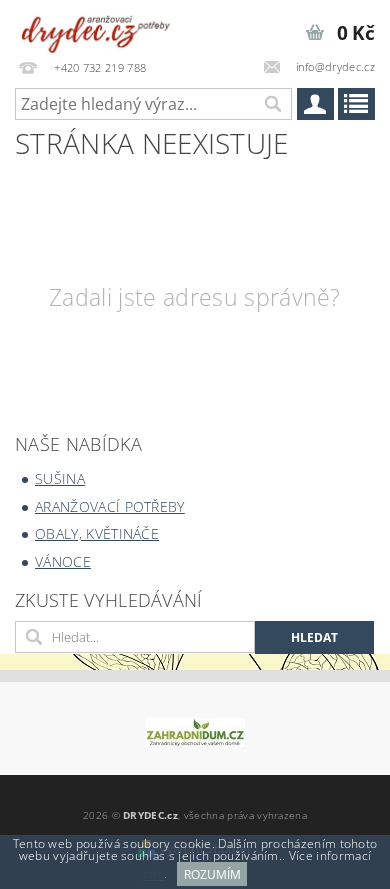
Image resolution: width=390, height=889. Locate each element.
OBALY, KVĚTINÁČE (97, 533)
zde (153, 874)
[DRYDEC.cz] (96, 26)
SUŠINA (60, 478)
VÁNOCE (63, 561)
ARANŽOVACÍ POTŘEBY (110, 506)
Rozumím (212, 874)
